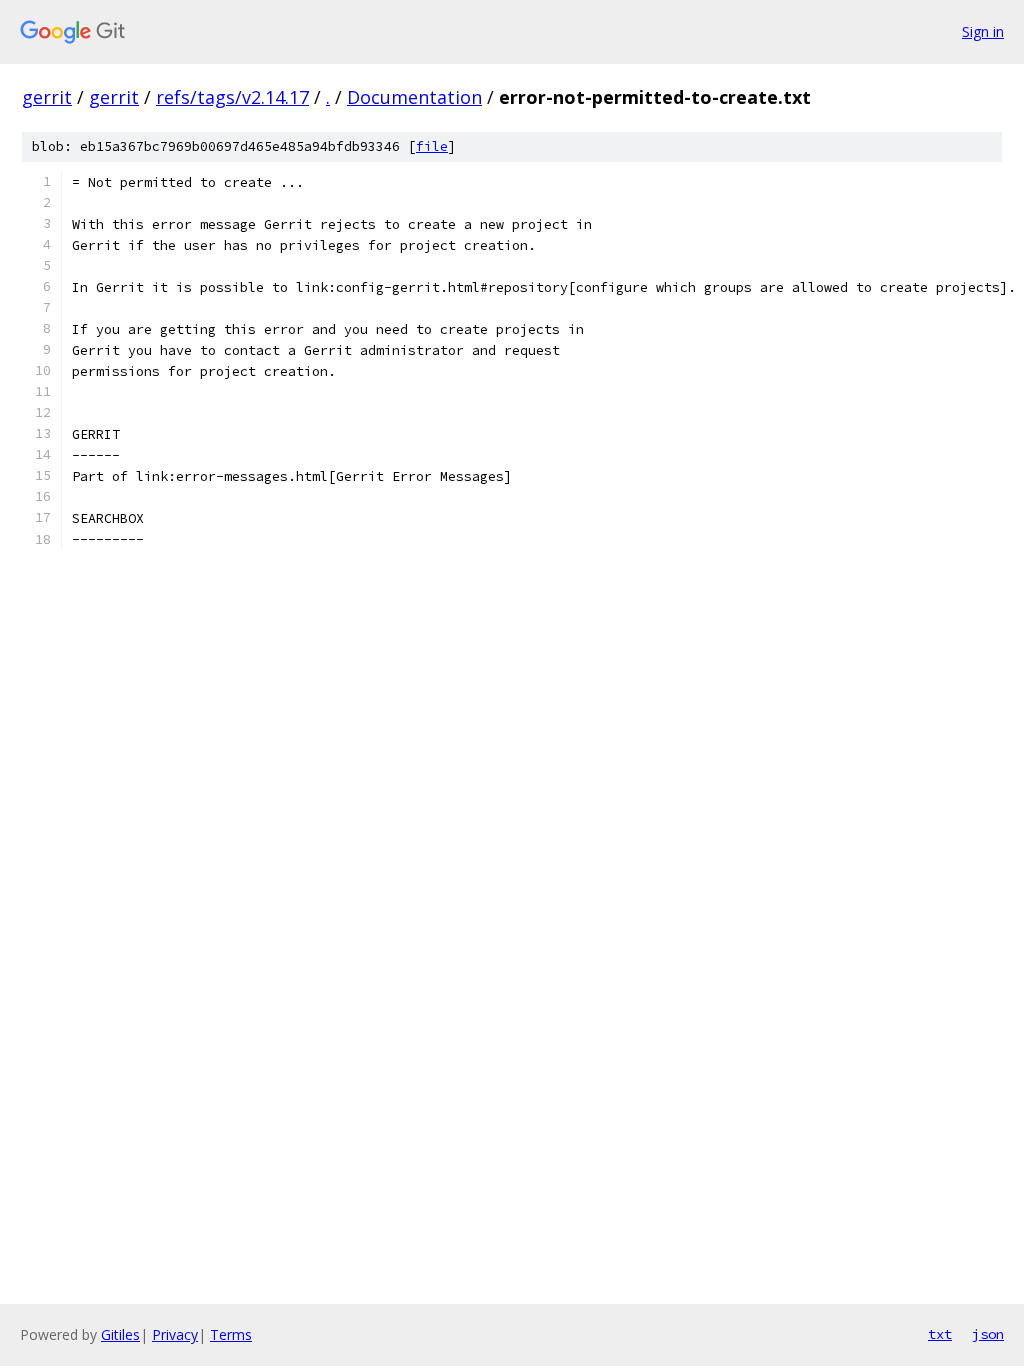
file (432, 146)
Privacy (175, 1334)
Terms (231, 1334)
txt (940, 1334)
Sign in (983, 31)
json (988, 1334)
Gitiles (120, 1334)
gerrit (47, 97)
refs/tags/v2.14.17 (232, 97)
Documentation (414, 97)
